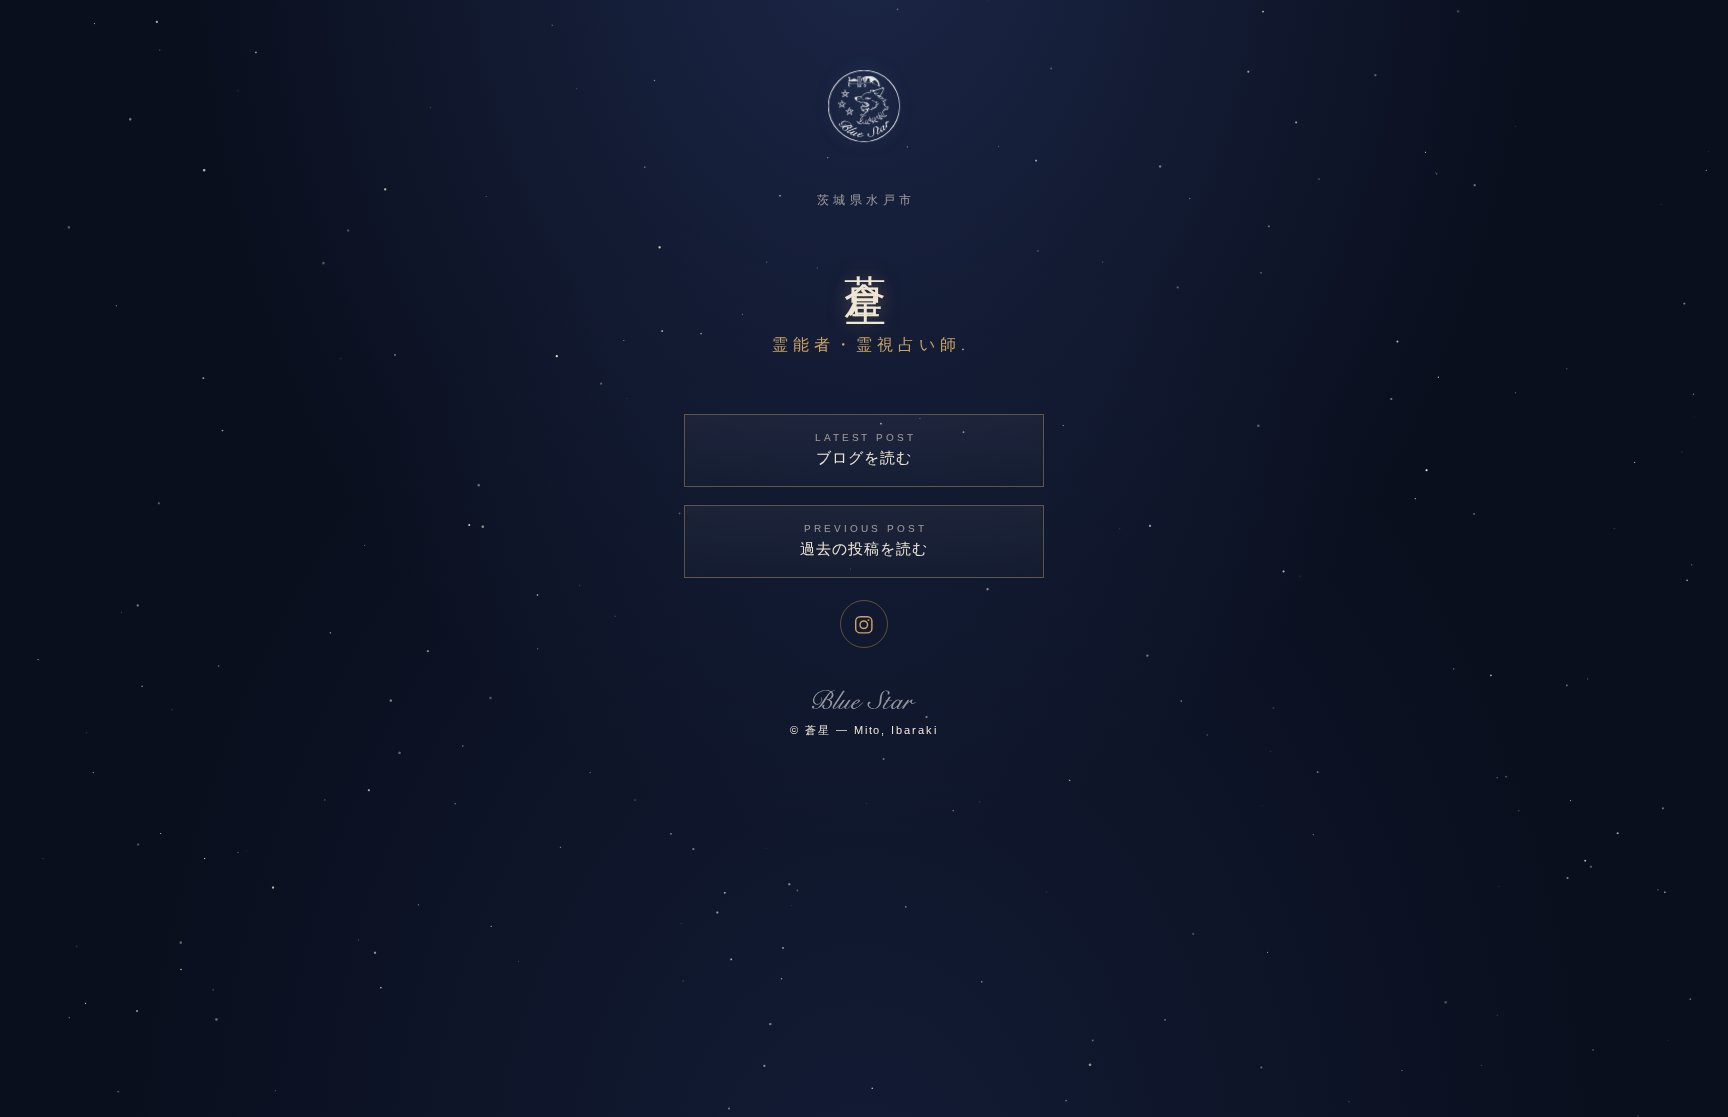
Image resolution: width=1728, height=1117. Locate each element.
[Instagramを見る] (864, 624)
